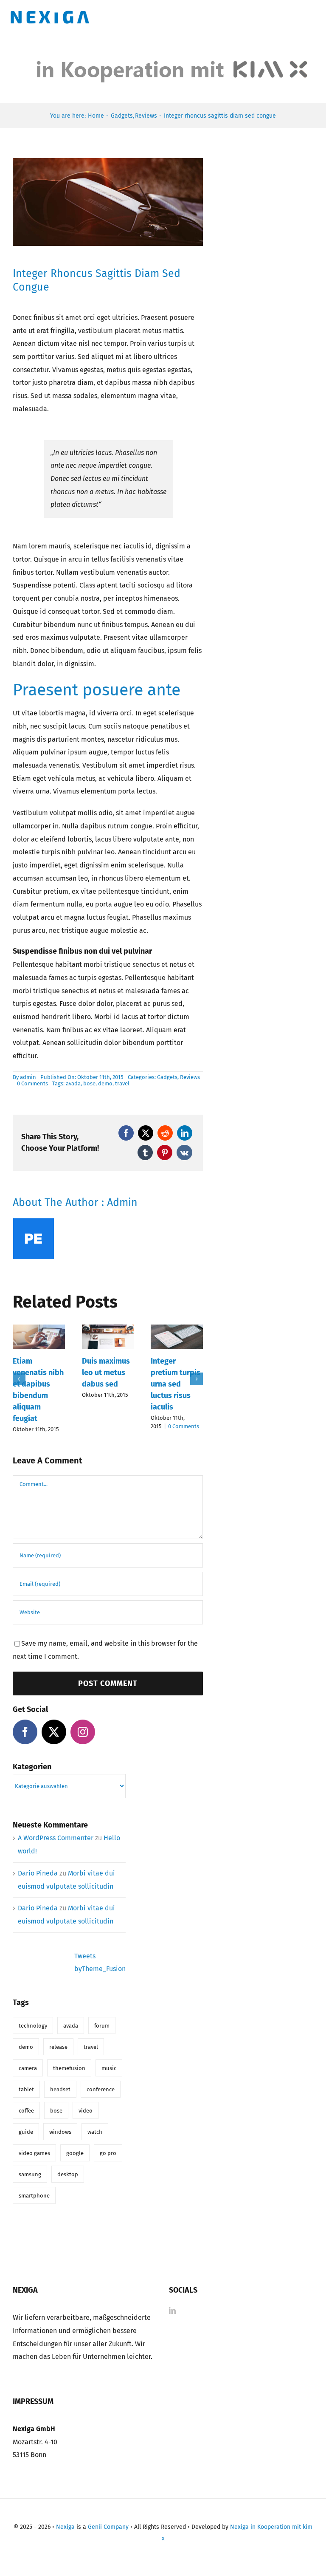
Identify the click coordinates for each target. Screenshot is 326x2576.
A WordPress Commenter (56, 1838)
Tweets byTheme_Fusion (100, 1963)
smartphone (34, 2196)
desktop (68, 2174)
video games (34, 2153)
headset (60, 2089)
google (75, 2153)
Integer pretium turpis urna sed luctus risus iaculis (176, 1384)
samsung (30, 2174)
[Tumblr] (145, 1152)
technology (33, 2026)
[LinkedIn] (185, 1133)
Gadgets (167, 1077)
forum (102, 2026)
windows (60, 2132)
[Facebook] (126, 1133)
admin (28, 1077)
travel (122, 1083)
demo (105, 1083)
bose (89, 1083)
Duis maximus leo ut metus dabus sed (106, 1373)
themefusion (69, 2068)
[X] (146, 1133)
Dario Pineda (38, 1873)
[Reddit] (165, 1133)
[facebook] (25, 1732)
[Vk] (184, 1152)
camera (28, 2068)
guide (26, 2132)
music (109, 2068)
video (86, 2111)
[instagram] (83, 1732)
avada (73, 1083)
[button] (19, 1379)
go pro (108, 2153)
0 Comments (32, 1083)
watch (95, 2132)
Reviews (190, 1077)
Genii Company (108, 2527)
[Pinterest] (165, 1152)
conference (101, 2089)
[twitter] (54, 1732)
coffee (26, 2111)
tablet (26, 2089)
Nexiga (65, 2527)
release (58, 2047)
